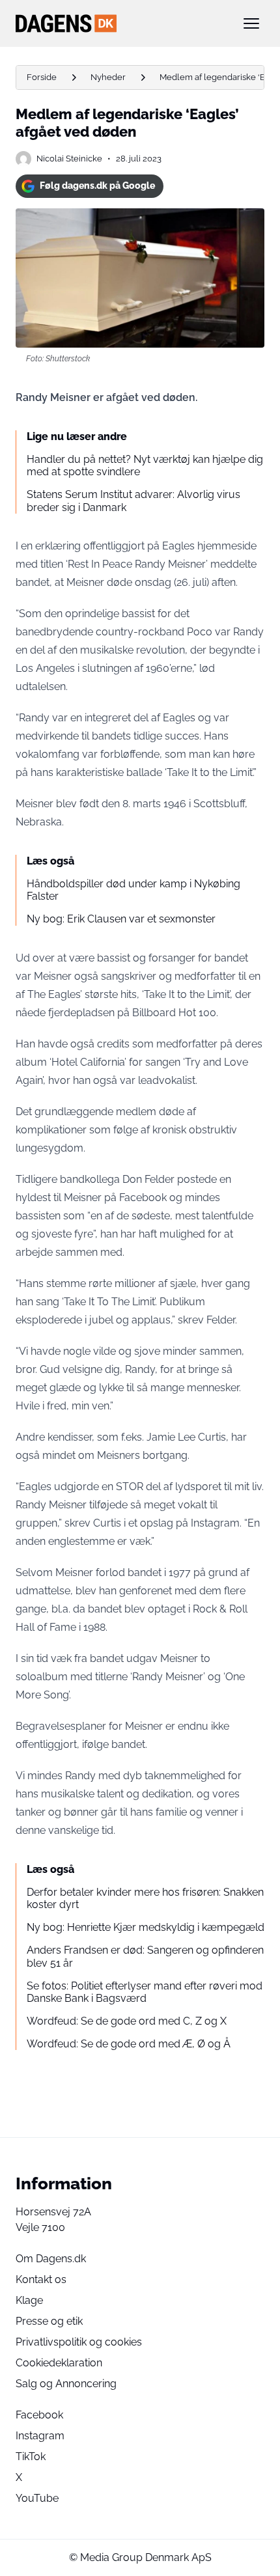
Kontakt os (41, 2279)
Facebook (39, 2415)
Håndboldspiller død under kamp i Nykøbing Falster (133, 890)
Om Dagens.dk (51, 2259)
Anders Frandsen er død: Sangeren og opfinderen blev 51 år (145, 1956)
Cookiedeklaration (59, 2363)
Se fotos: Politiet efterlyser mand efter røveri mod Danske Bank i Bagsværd (145, 1992)
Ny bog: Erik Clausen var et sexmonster (121, 919)
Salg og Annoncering (66, 2384)
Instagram (40, 2436)
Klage (29, 2300)
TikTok (31, 2457)
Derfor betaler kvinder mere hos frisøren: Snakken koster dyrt (145, 1898)
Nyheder (108, 77)
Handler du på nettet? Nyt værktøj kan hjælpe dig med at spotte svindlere (145, 465)
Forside (42, 77)
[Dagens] (119, 23)
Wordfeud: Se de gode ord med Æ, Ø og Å (129, 2044)
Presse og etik (49, 2321)
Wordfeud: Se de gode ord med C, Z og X (127, 2021)
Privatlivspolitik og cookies (79, 2342)
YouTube (37, 2498)
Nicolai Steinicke (69, 159)
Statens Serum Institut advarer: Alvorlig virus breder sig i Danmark (133, 501)
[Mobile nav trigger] (251, 23)
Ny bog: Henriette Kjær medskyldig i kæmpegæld (146, 1927)
